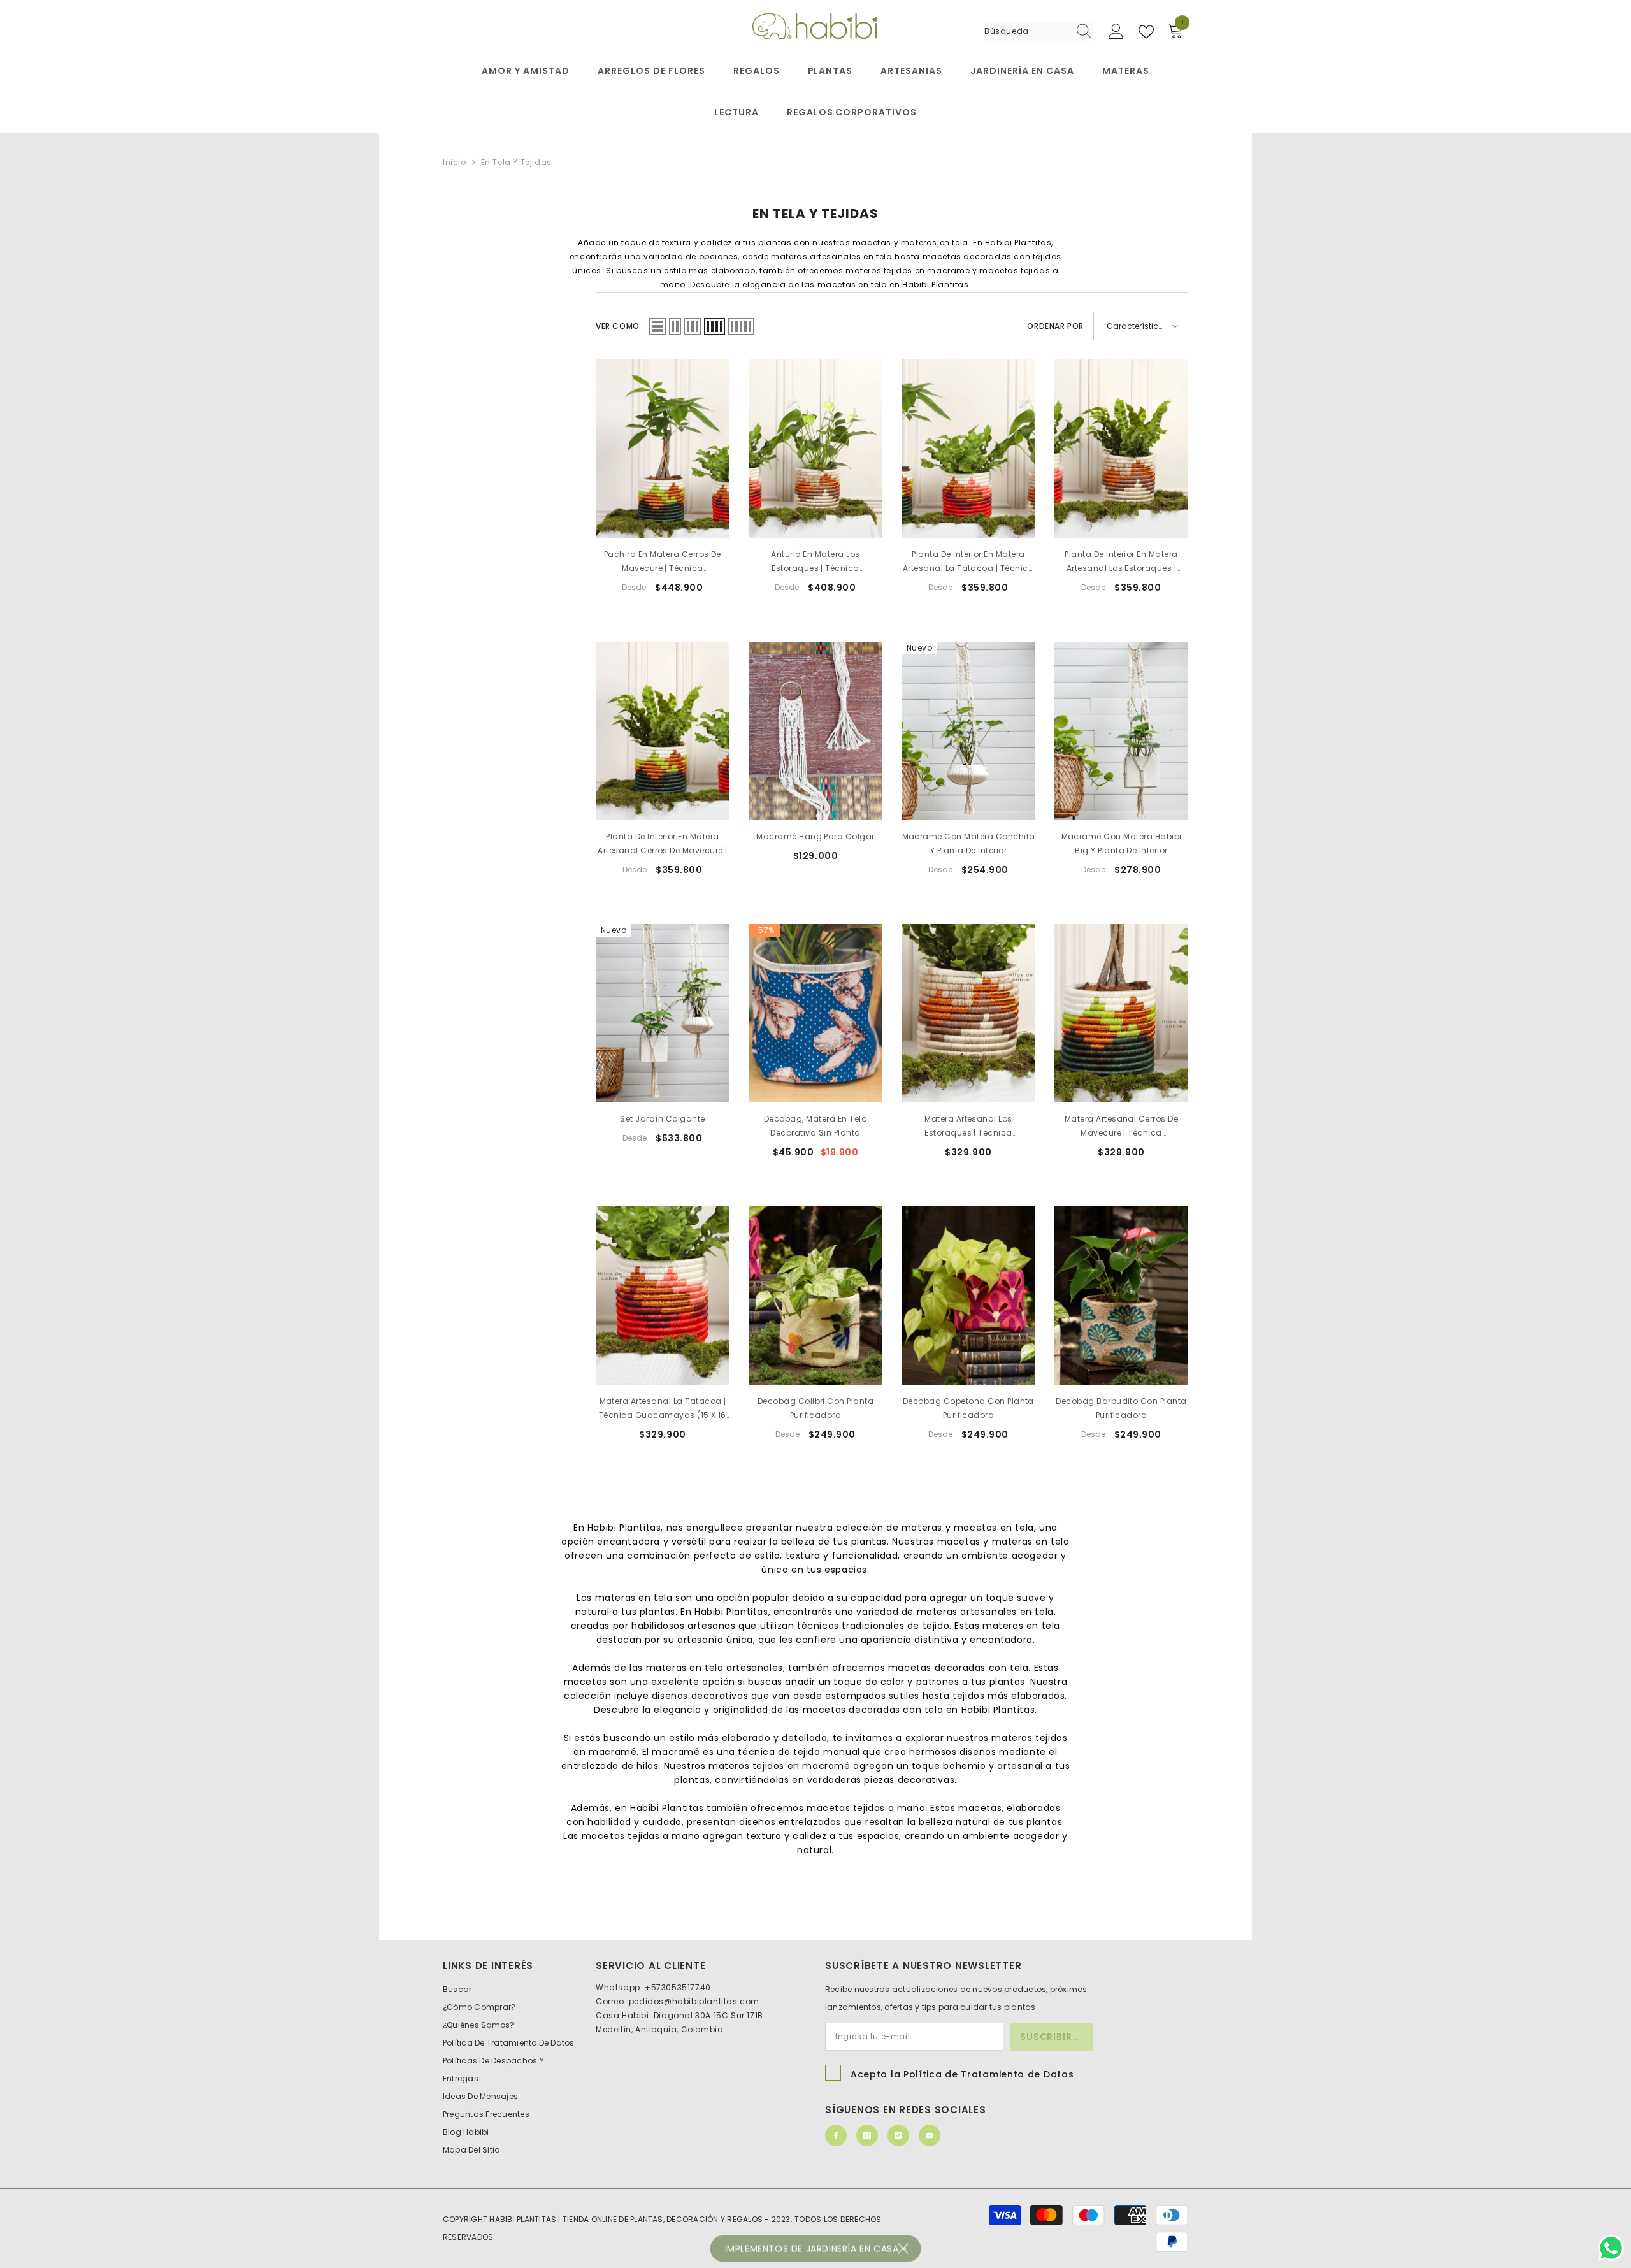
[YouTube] (930, 2135)
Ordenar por (1055, 326)
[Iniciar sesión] (1116, 32)
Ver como (618, 326)
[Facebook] (836, 2135)
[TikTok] (898, 2135)
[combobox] (1026, 31)
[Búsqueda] (1038, 32)
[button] (657, 326)
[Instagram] (867, 2135)
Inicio (455, 162)
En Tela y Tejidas (516, 162)
